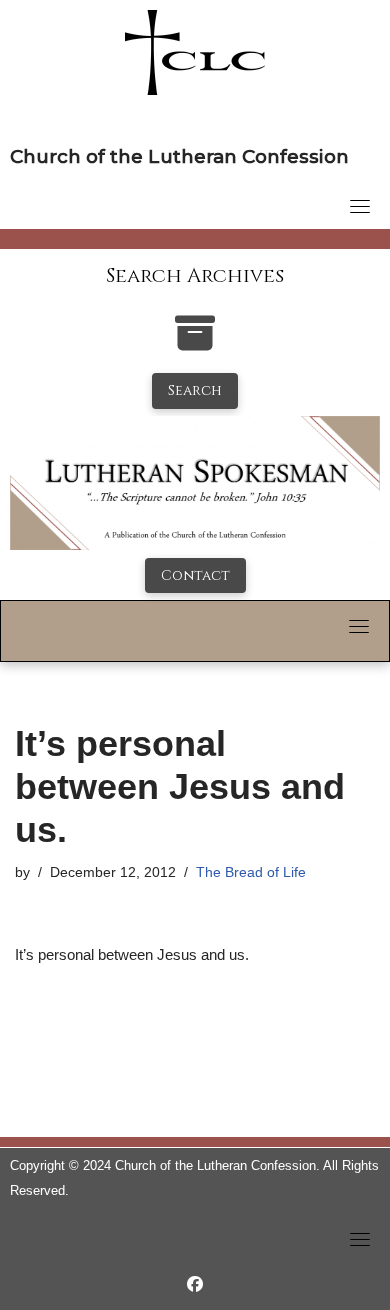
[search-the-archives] (195, 343)
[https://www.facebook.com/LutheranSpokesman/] (195, 1284)
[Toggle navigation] (360, 206)
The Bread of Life (251, 872)
